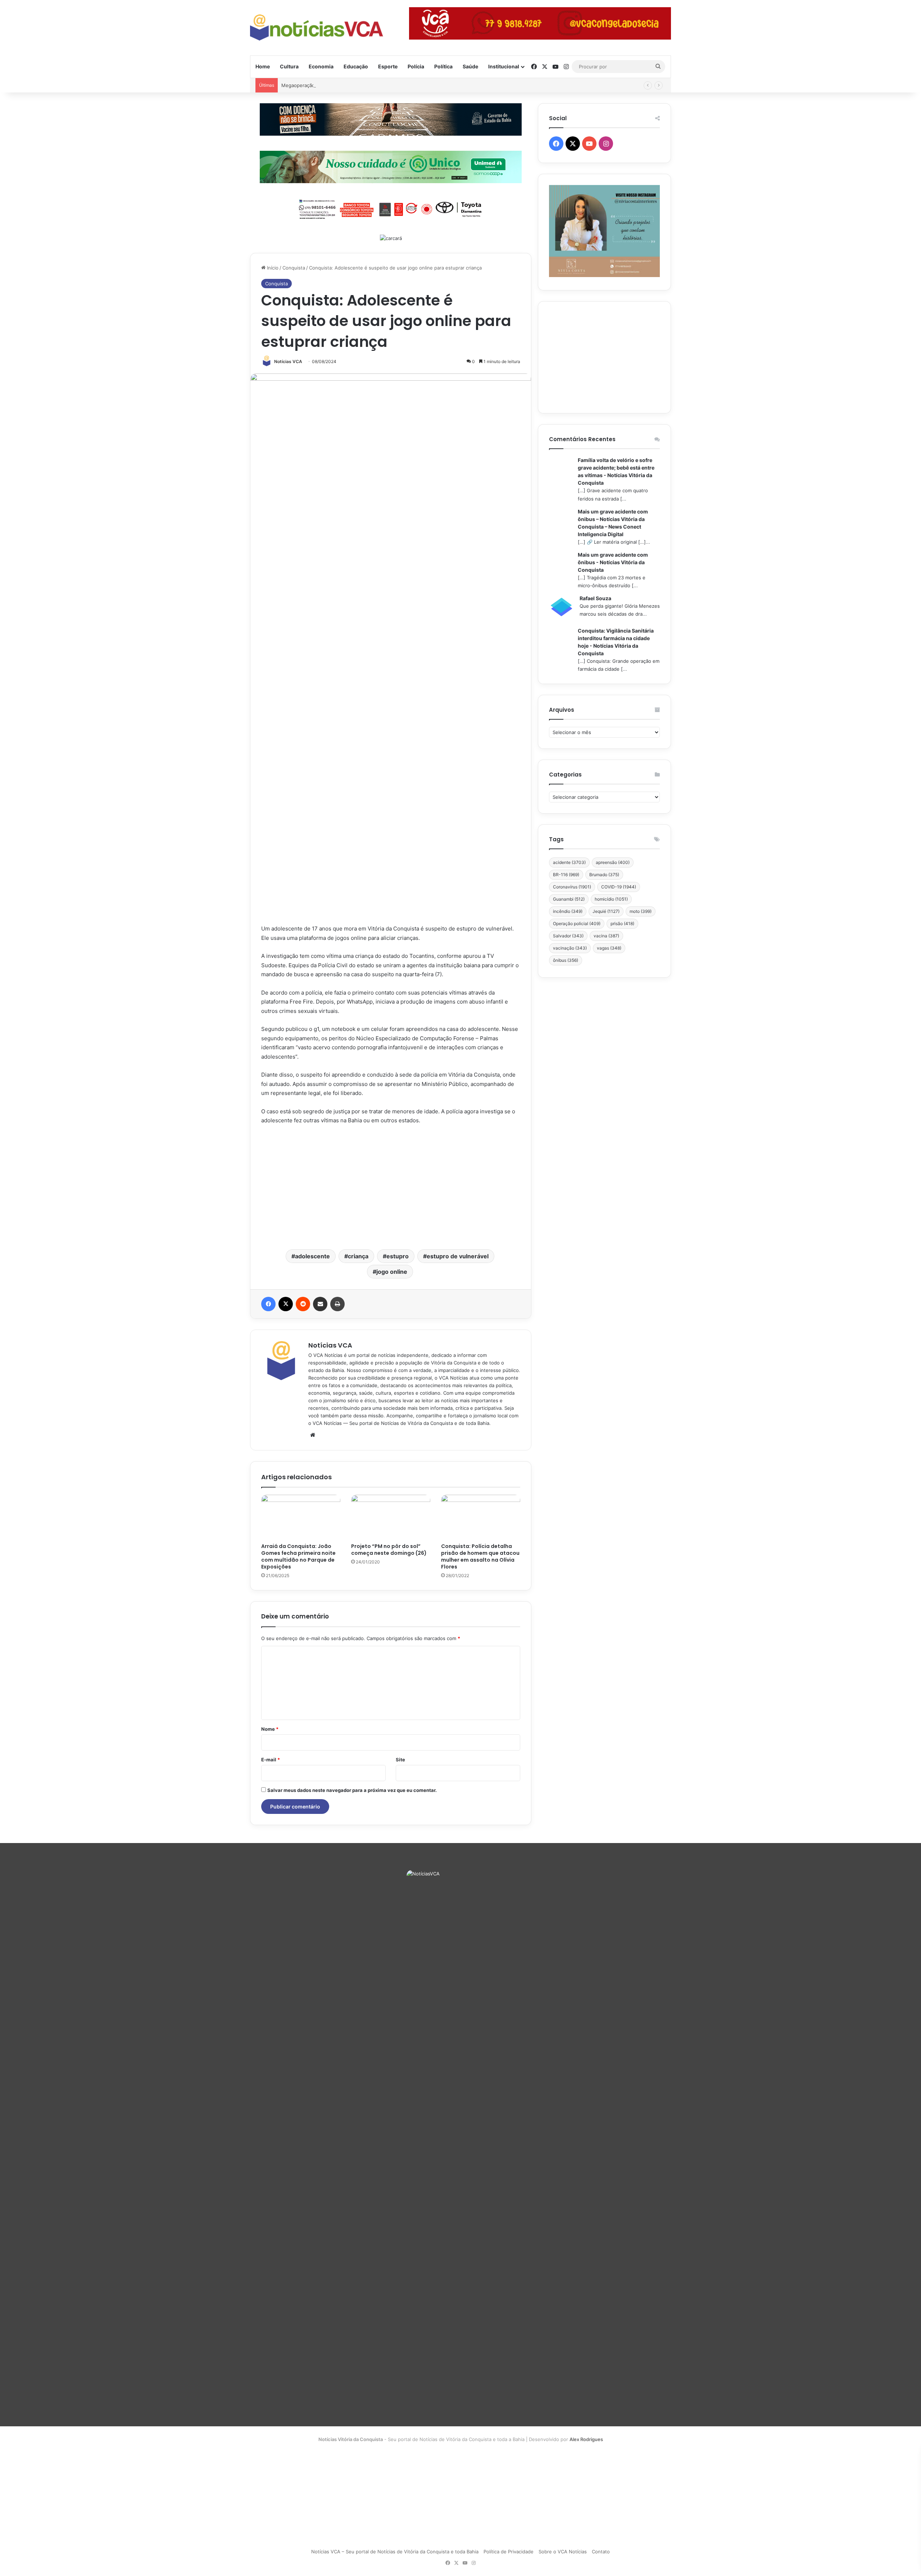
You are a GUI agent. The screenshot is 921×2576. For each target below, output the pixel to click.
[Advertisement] (391, 1186)
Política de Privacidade (509, 2552)
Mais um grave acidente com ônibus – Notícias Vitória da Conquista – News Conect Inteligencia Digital (613, 523)
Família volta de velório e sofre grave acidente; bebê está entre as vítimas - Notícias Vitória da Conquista (616, 471)
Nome (270, 1729)
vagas (609, 948)
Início (272, 268)
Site (400, 1760)
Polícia (416, 66)
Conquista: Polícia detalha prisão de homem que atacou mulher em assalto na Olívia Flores (480, 1556)
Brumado (604, 875)
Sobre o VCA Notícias (563, 2552)
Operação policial (577, 923)
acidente (569, 862)
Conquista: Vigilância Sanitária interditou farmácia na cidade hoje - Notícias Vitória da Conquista (616, 642)
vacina (606, 936)
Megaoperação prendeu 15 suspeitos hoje (329, 85)
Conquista (294, 268)
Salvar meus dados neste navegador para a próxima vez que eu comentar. (352, 1790)
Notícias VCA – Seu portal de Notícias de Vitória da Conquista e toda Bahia (395, 2552)
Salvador (568, 936)
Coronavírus (572, 887)
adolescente (312, 1256)
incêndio (568, 911)
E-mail (271, 1760)
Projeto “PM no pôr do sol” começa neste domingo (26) (389, 1550)
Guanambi (569, 899)
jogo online (392, 1272)
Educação (356, 66)
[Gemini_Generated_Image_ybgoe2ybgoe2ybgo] (391, 166)
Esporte (388, 66)
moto (641, 911)
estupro (398, 1256)
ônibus (566, 960)
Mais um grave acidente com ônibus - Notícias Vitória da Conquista (613, 562)
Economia (321, 66)
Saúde (470, 66)
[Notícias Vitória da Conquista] (317, 28)
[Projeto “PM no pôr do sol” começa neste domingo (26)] (391, 1517)
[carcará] (391, 238)
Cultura (289, 66)
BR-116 (566, 875)
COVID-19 (619, 887)
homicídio (611, 899)
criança (358, 1256)
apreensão (613, 862)
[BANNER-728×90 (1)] (391, 208)
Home (263, 66)
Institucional (504, 66)
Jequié (606, 911)
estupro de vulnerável (458, 1256)
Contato (601, 2552)
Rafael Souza (595, 598)
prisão (622, 923)
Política (443, 66)
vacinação (570, 948)
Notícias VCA (288, 361)
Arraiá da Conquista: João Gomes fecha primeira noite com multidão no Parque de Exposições (298, 1556)
